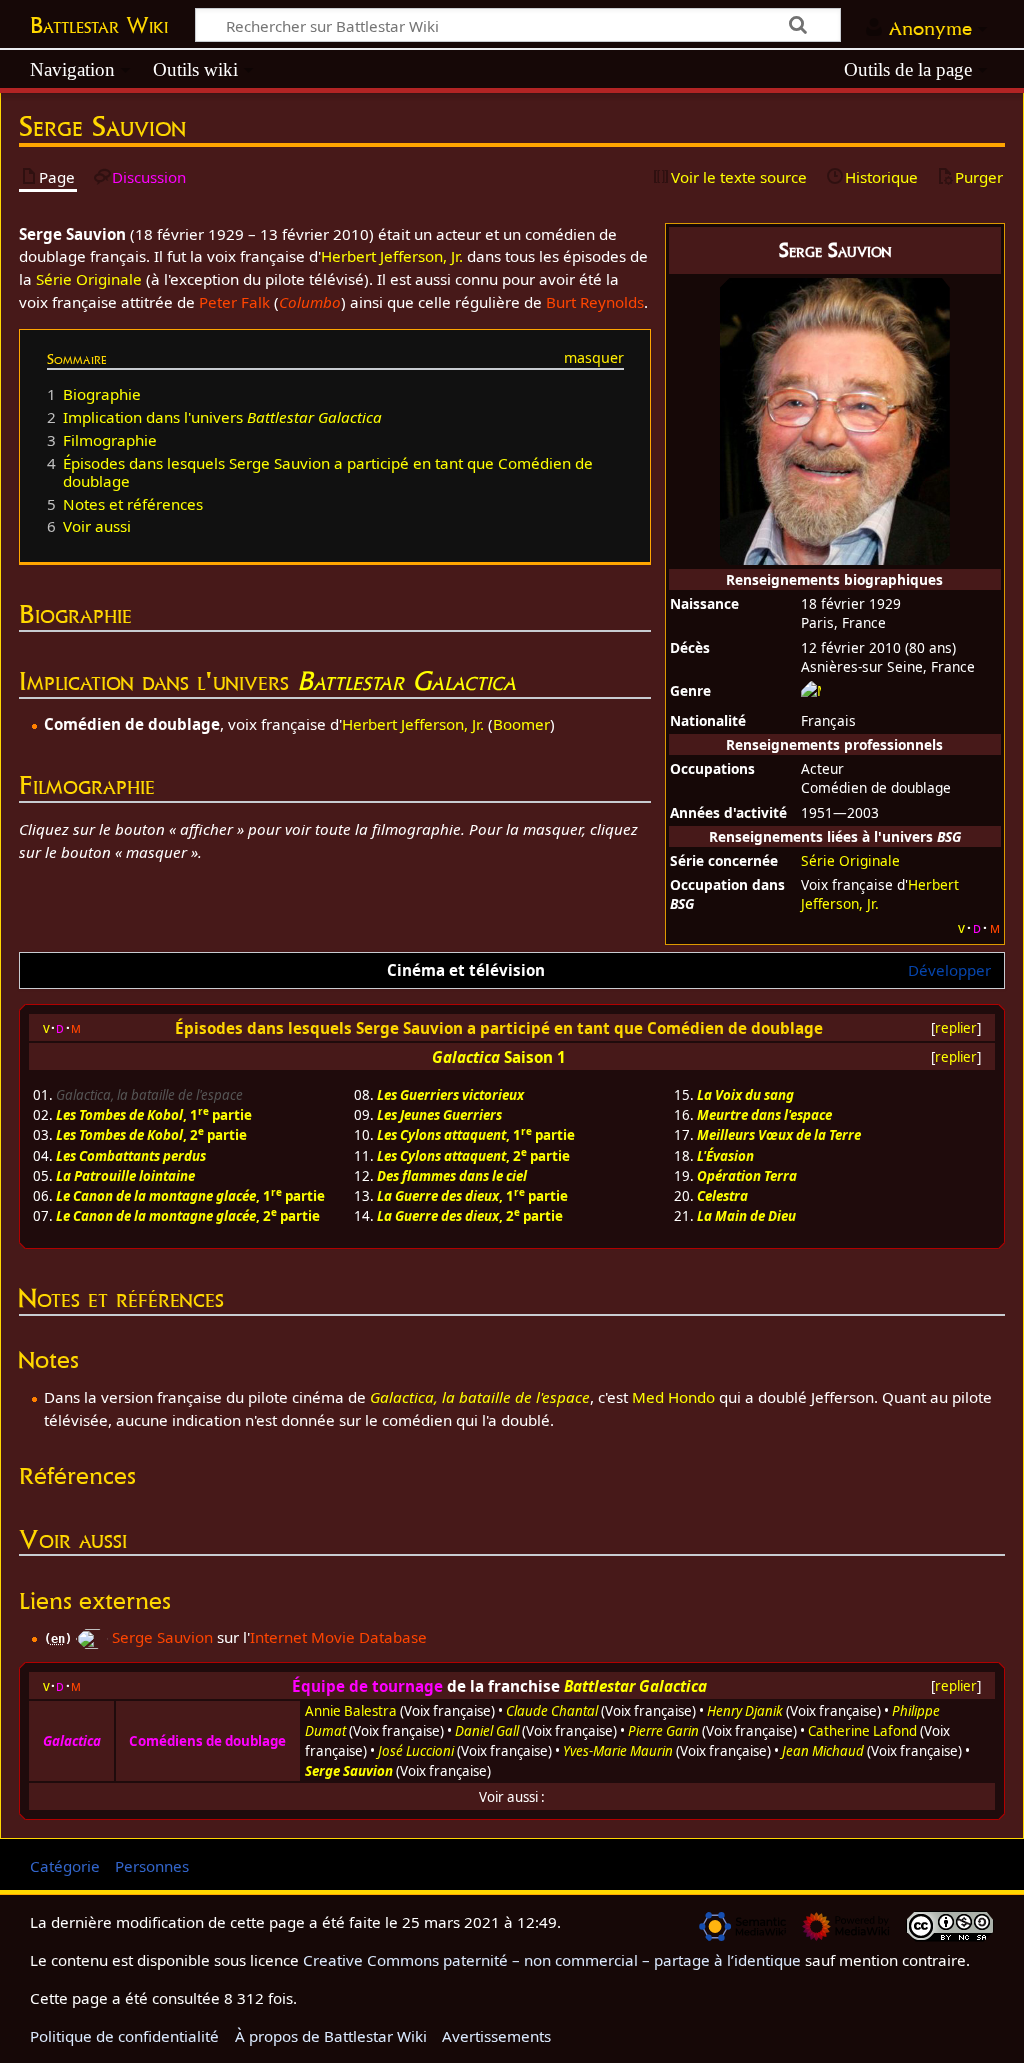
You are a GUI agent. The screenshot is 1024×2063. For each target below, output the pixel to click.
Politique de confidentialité (124, 2036)
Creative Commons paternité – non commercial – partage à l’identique (552, 1960)
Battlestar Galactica (406, 680)
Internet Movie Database (338, 1637)
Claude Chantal (552, 1711)
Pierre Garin (663, 1731)
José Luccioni (416, 1751)
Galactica (466, 1057)
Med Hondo (673, 1397)
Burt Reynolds (595, 302)
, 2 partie (151, 1135)
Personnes (152, 1866)
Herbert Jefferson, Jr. (392, 256)
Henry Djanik (745, 1711)
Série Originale (850, 860)
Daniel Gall (487, 1731)
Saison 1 (535, 1057)
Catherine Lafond (862, 1731)
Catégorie (65, 1866)
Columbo (310, 302)
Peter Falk (234, 302)
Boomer (521, 724)
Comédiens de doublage (207, 1741)
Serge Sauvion (162, 1637)
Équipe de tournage (367, 1686)
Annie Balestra (351, 1711)
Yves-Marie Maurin (618, 1751)
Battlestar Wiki (99, 25)
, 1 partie (154, 1115)
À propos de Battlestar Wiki (331, 2036)
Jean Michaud (823, 1751)
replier (956, 1028)
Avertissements (496, 2036)
